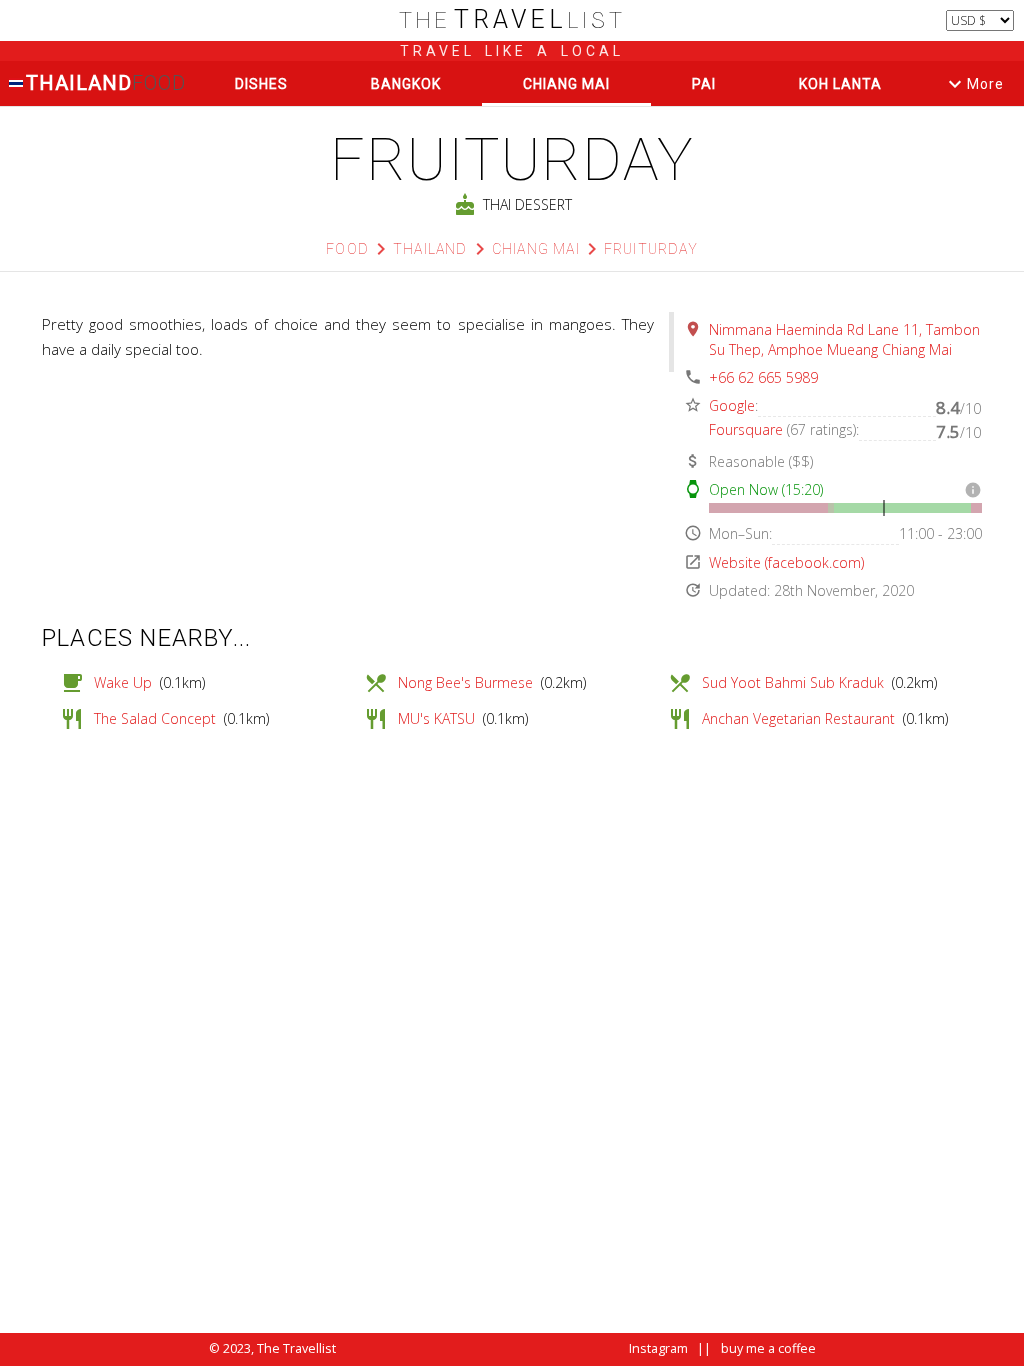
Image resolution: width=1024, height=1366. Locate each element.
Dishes (261, 84)
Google (732, 405)
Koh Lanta (840, 84)
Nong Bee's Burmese (465, 682)
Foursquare (746, 429)
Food (347, 249)
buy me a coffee (768, 1348)
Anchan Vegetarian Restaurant (798, 718)
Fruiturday (651, 249)
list (512, 20)
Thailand (105, 83)
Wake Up (123, 682)
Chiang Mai (566, 84)
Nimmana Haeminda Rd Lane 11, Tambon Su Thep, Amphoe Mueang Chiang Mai (844, 339)
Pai (704, 84)
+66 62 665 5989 (763, 377)
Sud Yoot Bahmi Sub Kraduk (793, 682)
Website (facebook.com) (786, 562)
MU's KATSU (436, 718)
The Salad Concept (155, 718)
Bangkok (406, 84)
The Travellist (296, 1348)
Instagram (658, 1348)
